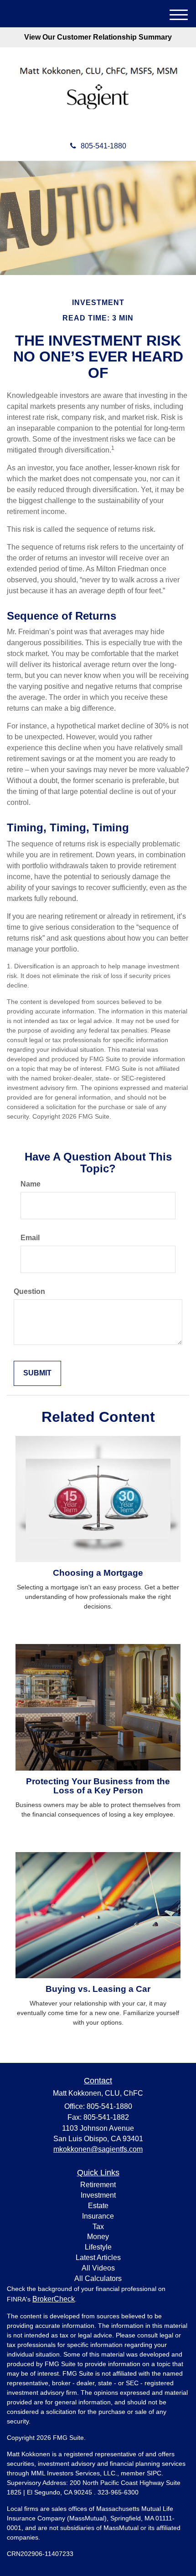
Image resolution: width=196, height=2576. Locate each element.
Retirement (98, 2185)
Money (98, 2237)
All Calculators (98, 2278)
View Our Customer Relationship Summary (98, 37)
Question (29, 1291)
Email (30, 1238)
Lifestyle (98, 2247)
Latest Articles (98, 2258)
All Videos (98, 2268)
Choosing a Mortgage (98, 1573)
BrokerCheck (54, 2299)
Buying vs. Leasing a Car (98, 1989)
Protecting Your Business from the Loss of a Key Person (98, 1786)
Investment (98, 2195)
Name (31, 1184)
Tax (98, 2227)
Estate (98, 2206)
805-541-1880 (103, 146)
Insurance (98, 2216)
